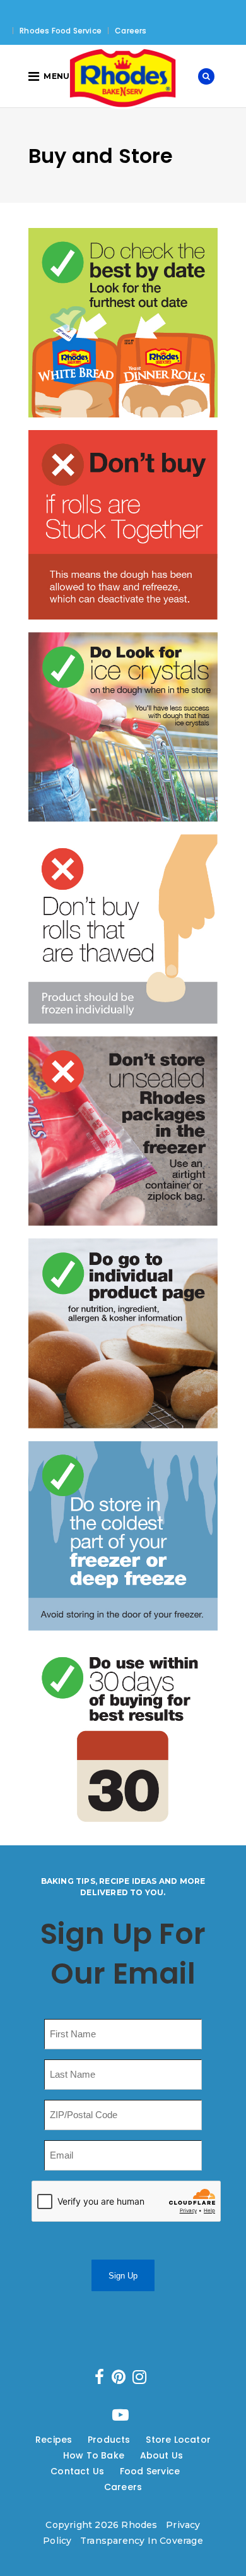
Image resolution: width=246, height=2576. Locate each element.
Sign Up (123, 2276)
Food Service (150, 2471)
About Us (162, 2455)
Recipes (54, 2440)
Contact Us (77, 2471)
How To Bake (94, 2455)
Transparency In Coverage (142, 2541)
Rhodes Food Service (61, 31)
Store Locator (178, 2440)
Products (109, 2440)
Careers (131, 31)
